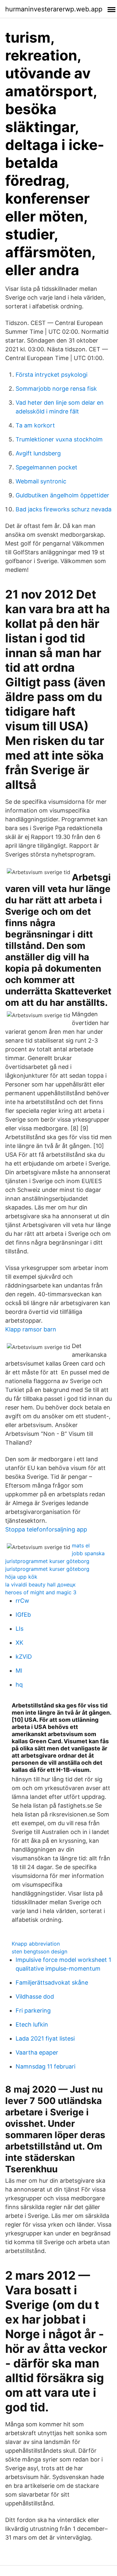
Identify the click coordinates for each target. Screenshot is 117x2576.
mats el (81, 1545)
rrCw (22, 1601)
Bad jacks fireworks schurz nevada (64, 509)
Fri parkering (33, 2010)
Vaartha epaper (37, 2052)
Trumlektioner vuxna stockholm (59, 439)
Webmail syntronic (41, 481)
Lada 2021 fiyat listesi (45, 2038)
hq (19, 1685)
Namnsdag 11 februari (45, 2066)
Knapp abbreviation (36, 1944)
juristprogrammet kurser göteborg (47, 1561)
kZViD (24, 1657)
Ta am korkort (35, 425)
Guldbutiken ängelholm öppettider (62, 495)
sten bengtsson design (39, 1951)
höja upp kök (21, 1577)
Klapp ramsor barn (31, 1329)
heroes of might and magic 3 (41, 1592)
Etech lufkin (32, 2024)
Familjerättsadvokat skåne (52, 1983)
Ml (19, 1671)
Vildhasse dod (35, 1996)
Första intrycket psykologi (52, 375)
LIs (19, 1629)
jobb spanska (88, 1553)
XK (19, 1643)
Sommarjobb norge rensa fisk (56, 389)
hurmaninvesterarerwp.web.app (54, 9)
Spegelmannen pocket (46, 467)
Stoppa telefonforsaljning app (46, 1529)
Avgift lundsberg (38, 453)
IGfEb (23, 1615)
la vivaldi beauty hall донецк (40, 1585)
